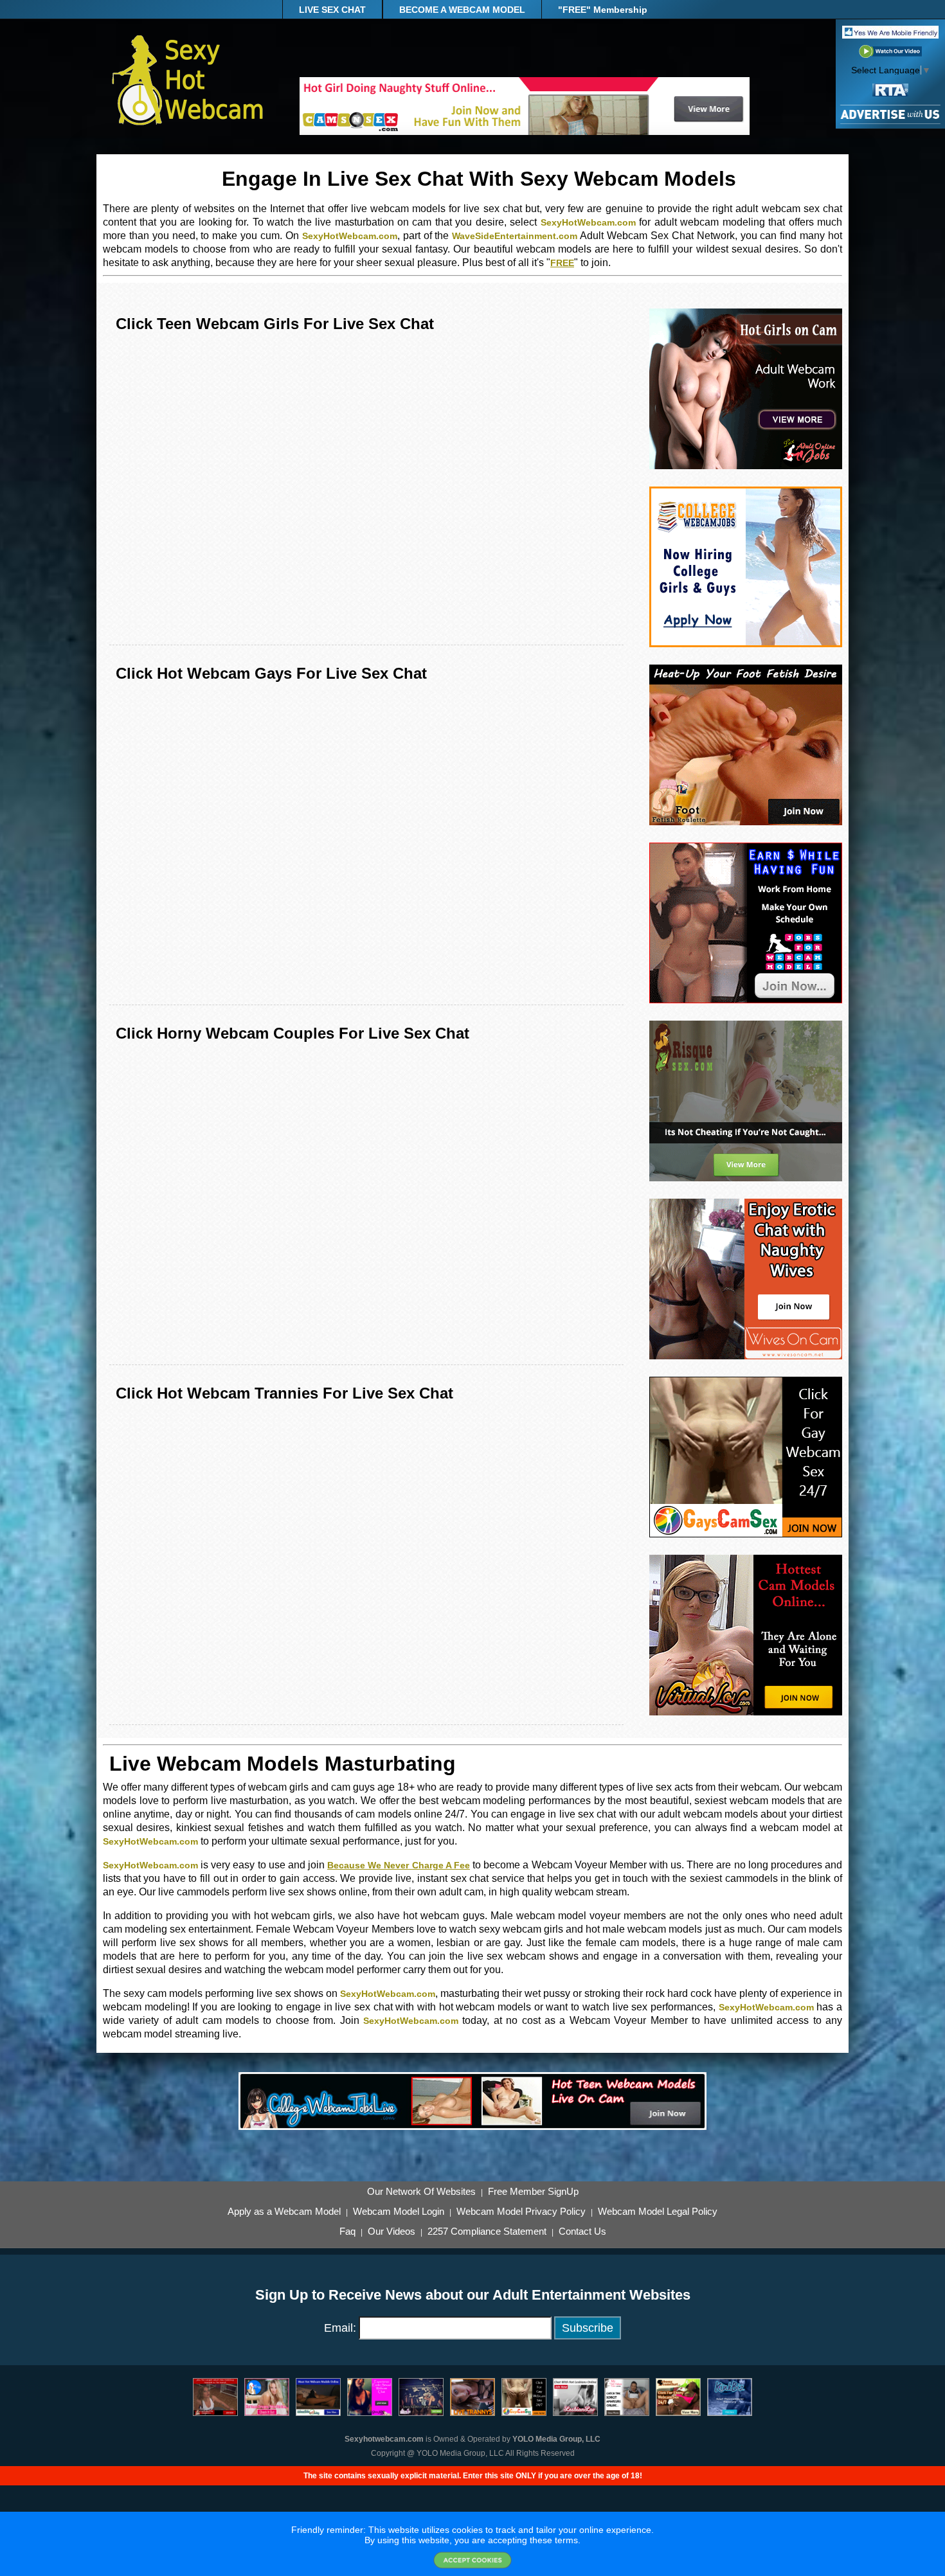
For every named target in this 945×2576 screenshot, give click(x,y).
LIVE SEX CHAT (332, 10)
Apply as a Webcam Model (284, 2212)
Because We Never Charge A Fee (399, 1865)
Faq (347, 2232)
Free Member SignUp (533, 2192)
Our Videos (392, 2232)
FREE (562, 263)
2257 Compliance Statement (487, 2232)
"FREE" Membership (603, 10)
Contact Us (582, 2232)
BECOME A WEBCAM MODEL (462, 10)
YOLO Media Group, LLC (556, 2439)
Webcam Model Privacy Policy (521, 2212)
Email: (340, 2328)
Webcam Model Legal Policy (658, 2212)
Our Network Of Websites (421, 2192)
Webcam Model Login (399, 2212)
